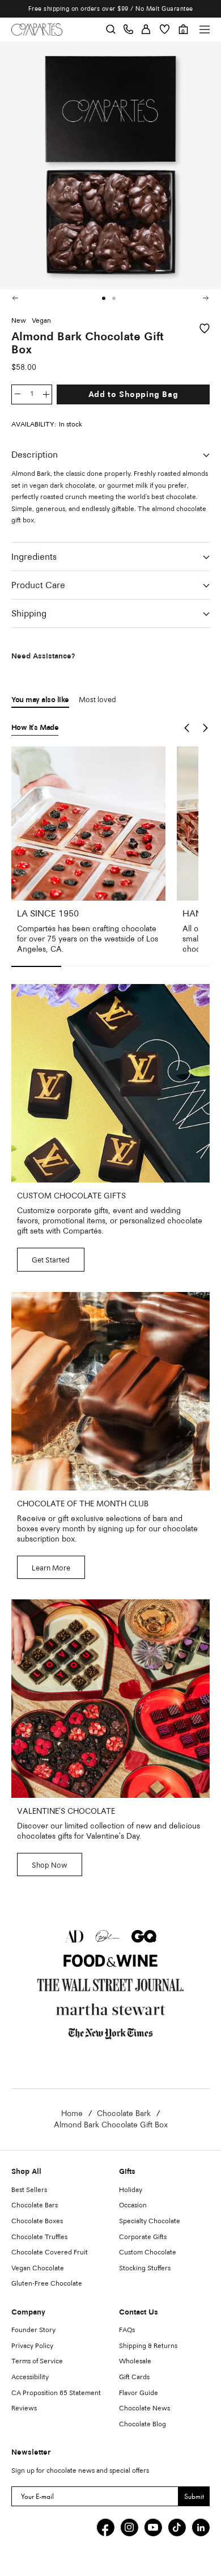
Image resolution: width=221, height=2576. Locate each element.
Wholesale (135, 2362)
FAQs (127, 2330)
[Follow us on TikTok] (177, 2527)
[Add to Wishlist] (205, 328)
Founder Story (33, 2330)
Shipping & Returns (148, 2346)
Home (72, 2114)
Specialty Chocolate (150, 2222)
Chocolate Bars (35, 2206)
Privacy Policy (32, 2346)
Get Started (51, 1260)
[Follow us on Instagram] (129, 2527)
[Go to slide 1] (104, 298)
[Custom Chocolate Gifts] (110, 1083)
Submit (194, 2496)
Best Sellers (29, 2190)
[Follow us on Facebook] (105, 2527)
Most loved (97, 700)
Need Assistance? (43, 656)
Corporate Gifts (143, 2237)
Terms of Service (37, 2362)
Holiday (131, 2190)
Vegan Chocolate (38, 2269)
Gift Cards (134, 2377)
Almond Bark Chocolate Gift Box (111, 2125)
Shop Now (50, 1866)
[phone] (128, 30)
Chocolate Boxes (37, 2222)
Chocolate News (144, 2409)
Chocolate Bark (124, 2114)
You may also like (40, 700)
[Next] (204, 298)
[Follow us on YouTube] (153, 2527)
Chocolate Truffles (39, 2237)
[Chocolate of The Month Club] (110, 1391)
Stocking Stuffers (145, 2269)
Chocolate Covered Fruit (50, 2253)
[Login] (146, 30)
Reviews (24, 2409)
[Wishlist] (165, 29)
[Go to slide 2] (114, 298)
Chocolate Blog (143, 2425)
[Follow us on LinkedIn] (201, 2527)
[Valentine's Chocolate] (110, 1699)
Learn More (51, 1568)
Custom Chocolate (148, 2253)
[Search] (111, 30)
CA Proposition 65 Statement (56, 2393)
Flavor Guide (139, 2393)
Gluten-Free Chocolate (47, 2284)
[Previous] (15, 298)
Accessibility (30, 2377)
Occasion (133, 2206)
